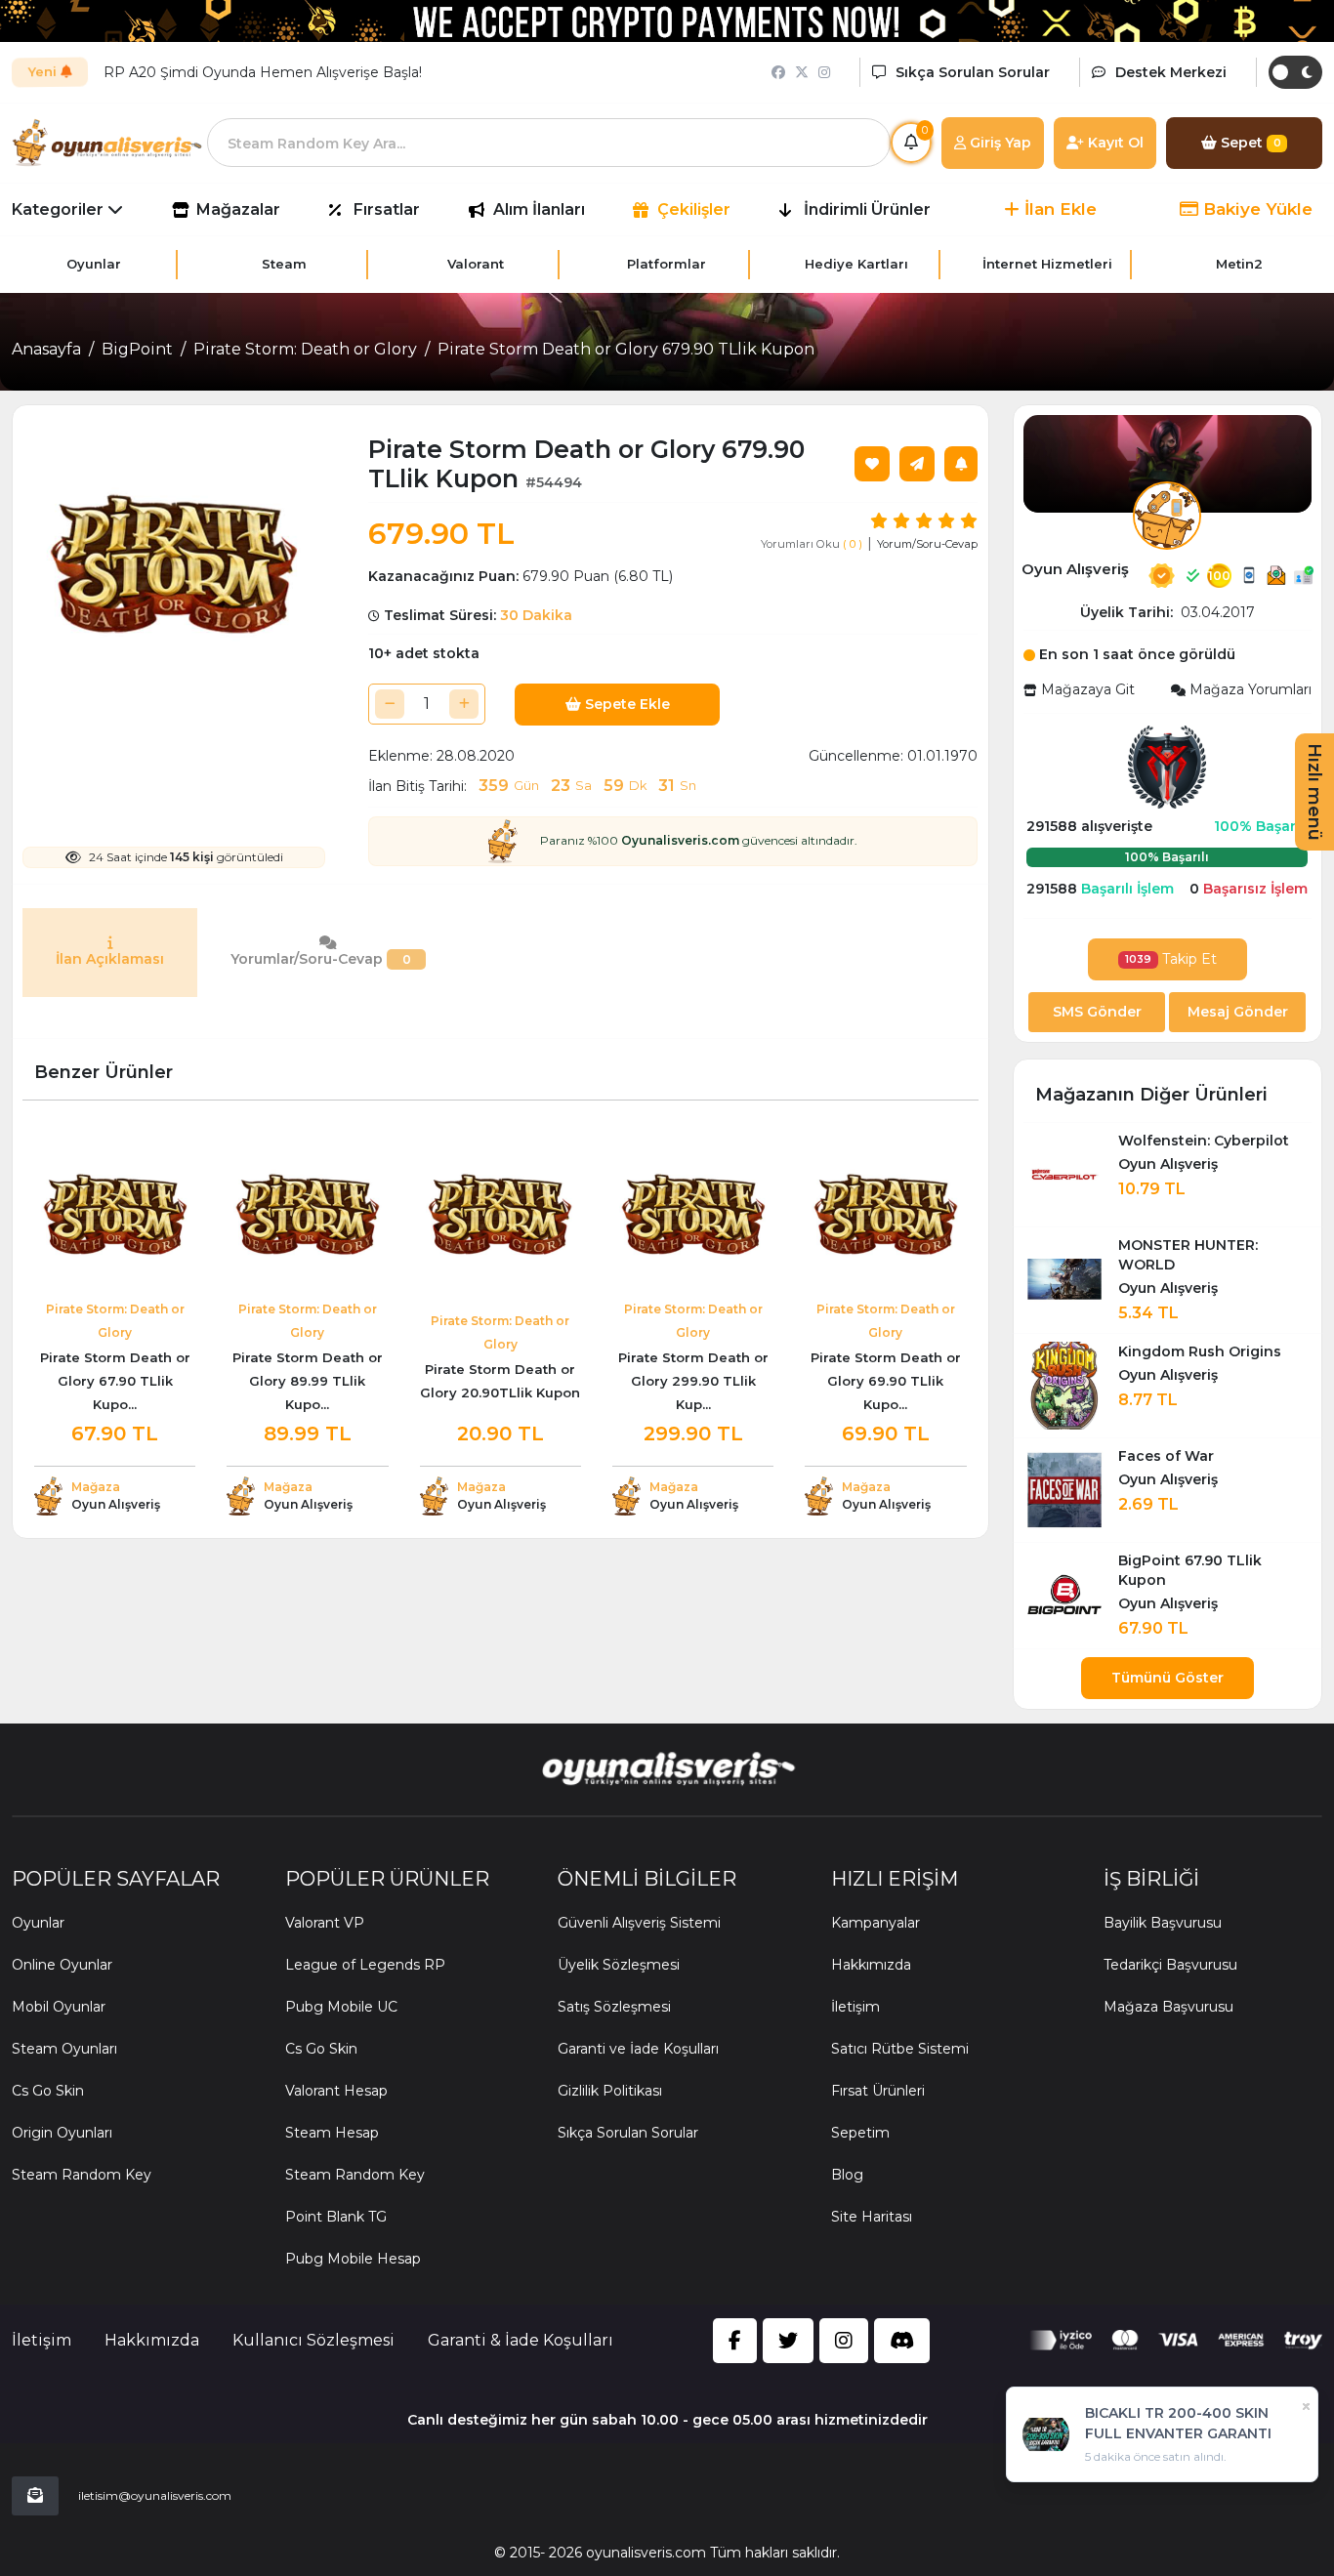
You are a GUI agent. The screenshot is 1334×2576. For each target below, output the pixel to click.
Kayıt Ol (1114, 143)
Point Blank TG (336, 2217)
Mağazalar (238, 209)
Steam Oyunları (64, 2049)
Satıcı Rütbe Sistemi (900, 2049)
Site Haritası (872, 2217)
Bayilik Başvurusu (1163, 1923)
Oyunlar (38, 1923)
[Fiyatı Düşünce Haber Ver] (961, 464)
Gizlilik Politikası (610, 2091)
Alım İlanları (539, 209)
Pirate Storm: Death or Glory (305, 349)
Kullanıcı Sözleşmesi (313, 2340)
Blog (847, 2175)
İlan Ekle (1058, 209)
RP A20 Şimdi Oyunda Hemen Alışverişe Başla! (263, 72)
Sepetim (860, 2133)
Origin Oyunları (62, 2133)
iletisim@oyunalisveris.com (155, 2495)
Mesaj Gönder (1238, 1012)
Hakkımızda (871, 1965)
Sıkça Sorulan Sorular (628, 2133)
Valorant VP (325, 1923)
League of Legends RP (365, 1965)
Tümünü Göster (1167, 1678)
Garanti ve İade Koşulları (638, 2049)
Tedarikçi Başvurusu (1170, 1965)
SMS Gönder (1097, 1012)
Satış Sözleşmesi (614, 2007)
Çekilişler (694, 209)
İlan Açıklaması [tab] (110, 959)
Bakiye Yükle (1255, 209)
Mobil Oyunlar (59, 2007)
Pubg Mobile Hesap (353, 2259)
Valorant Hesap (336, 2091)
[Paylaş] (917, 464)
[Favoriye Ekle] (872, 464)
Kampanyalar (875, 1923)
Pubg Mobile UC (341, 2007)
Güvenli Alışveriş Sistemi (639, 1923)
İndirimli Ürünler (867, 209)
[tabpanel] (500, 1022)
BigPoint (137, 349)
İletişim (855, 2007)
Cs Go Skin (48, 2091)
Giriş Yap (999, 143)
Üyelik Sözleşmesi (619, 1965)
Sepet (1249, 143)
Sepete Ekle (625, 704)
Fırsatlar (387, 209)
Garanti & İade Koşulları (521, 2340)
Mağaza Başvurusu (1168, 2007)
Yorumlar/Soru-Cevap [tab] (321, 959)
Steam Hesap (332, 2133)
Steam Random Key (82, 2175)
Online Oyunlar (62, 1965)
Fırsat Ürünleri (878, 2091)
